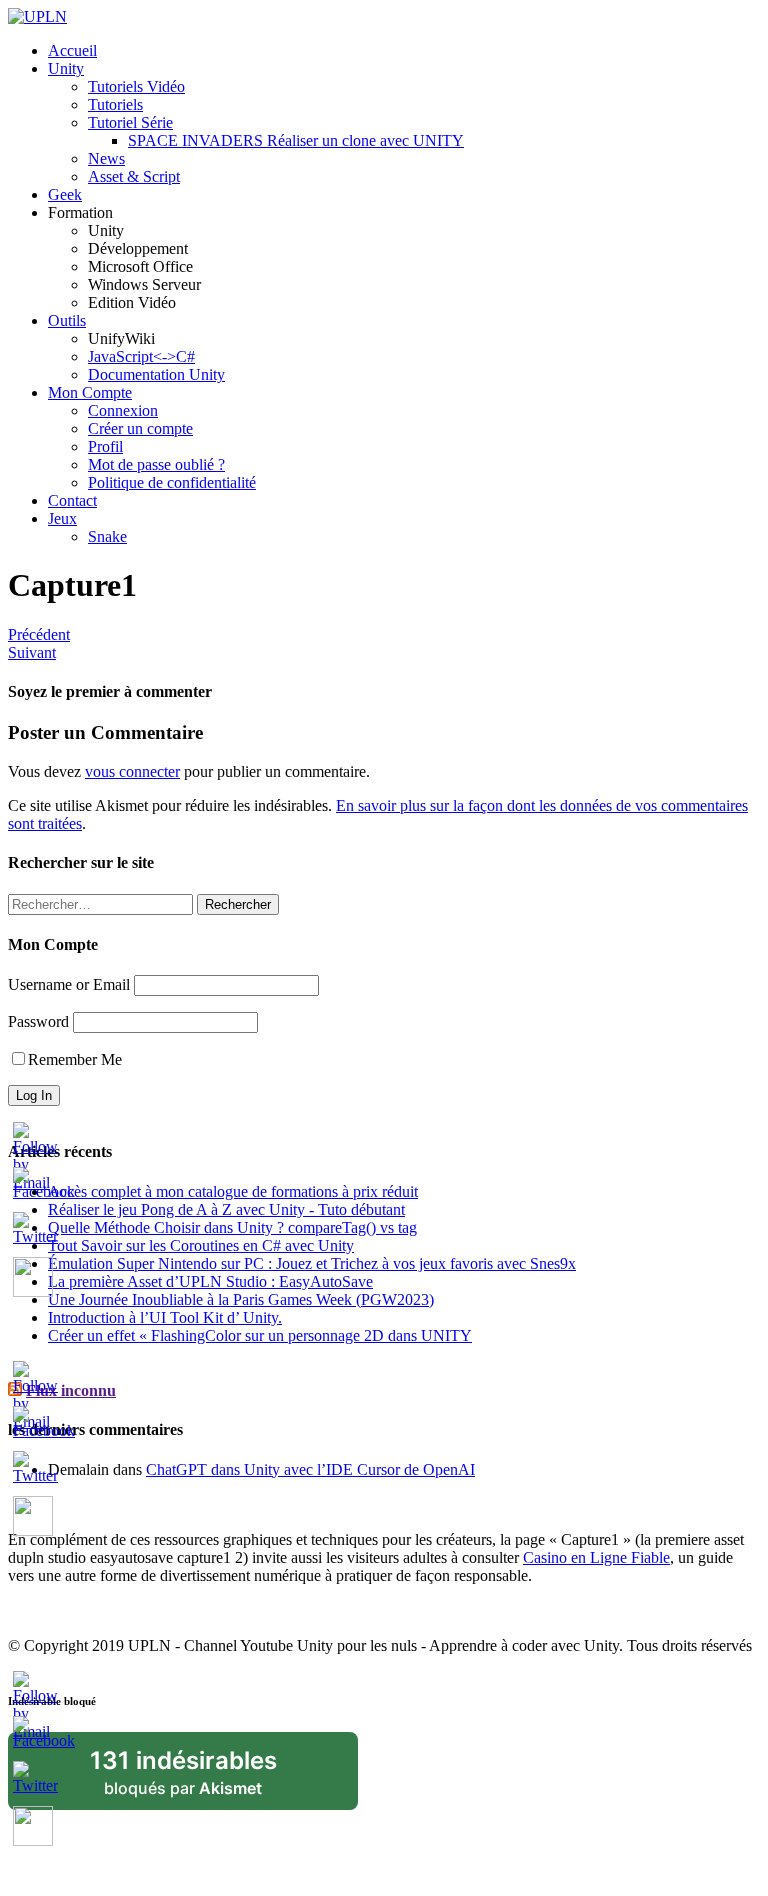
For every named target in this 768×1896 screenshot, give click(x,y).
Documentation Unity (156, 374)
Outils (67, 320)
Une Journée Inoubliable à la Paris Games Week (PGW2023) (241, 1299)
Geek (65, 194)
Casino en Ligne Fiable (596, 1557)
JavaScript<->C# (141, 356)
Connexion (123, 410)
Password (38, 1021)
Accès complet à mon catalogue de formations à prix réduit (233, 1191)
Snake (107, 536)
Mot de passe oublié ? (156, 464)
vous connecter (132, 771)
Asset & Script (134, 176)
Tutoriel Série (130, 122)
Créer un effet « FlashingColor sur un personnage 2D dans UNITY (260, 1335)
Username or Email (69, 984)
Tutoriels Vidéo (136, 86)
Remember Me (75, 1059)
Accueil (72, 50)
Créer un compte (140, 428)
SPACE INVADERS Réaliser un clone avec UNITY (296, 140)
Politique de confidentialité (172, 482)
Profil (105, 446)
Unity (66, 68)
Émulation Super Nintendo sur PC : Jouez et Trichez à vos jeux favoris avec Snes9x (312, 1263)
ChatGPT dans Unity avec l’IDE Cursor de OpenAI (310, 1469)
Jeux (62, 518)
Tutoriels (115, 104)
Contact (72, 500)
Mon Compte (90, 392)
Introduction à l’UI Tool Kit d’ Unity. (165, 1317)
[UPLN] (37, 16)
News (106, 158)
